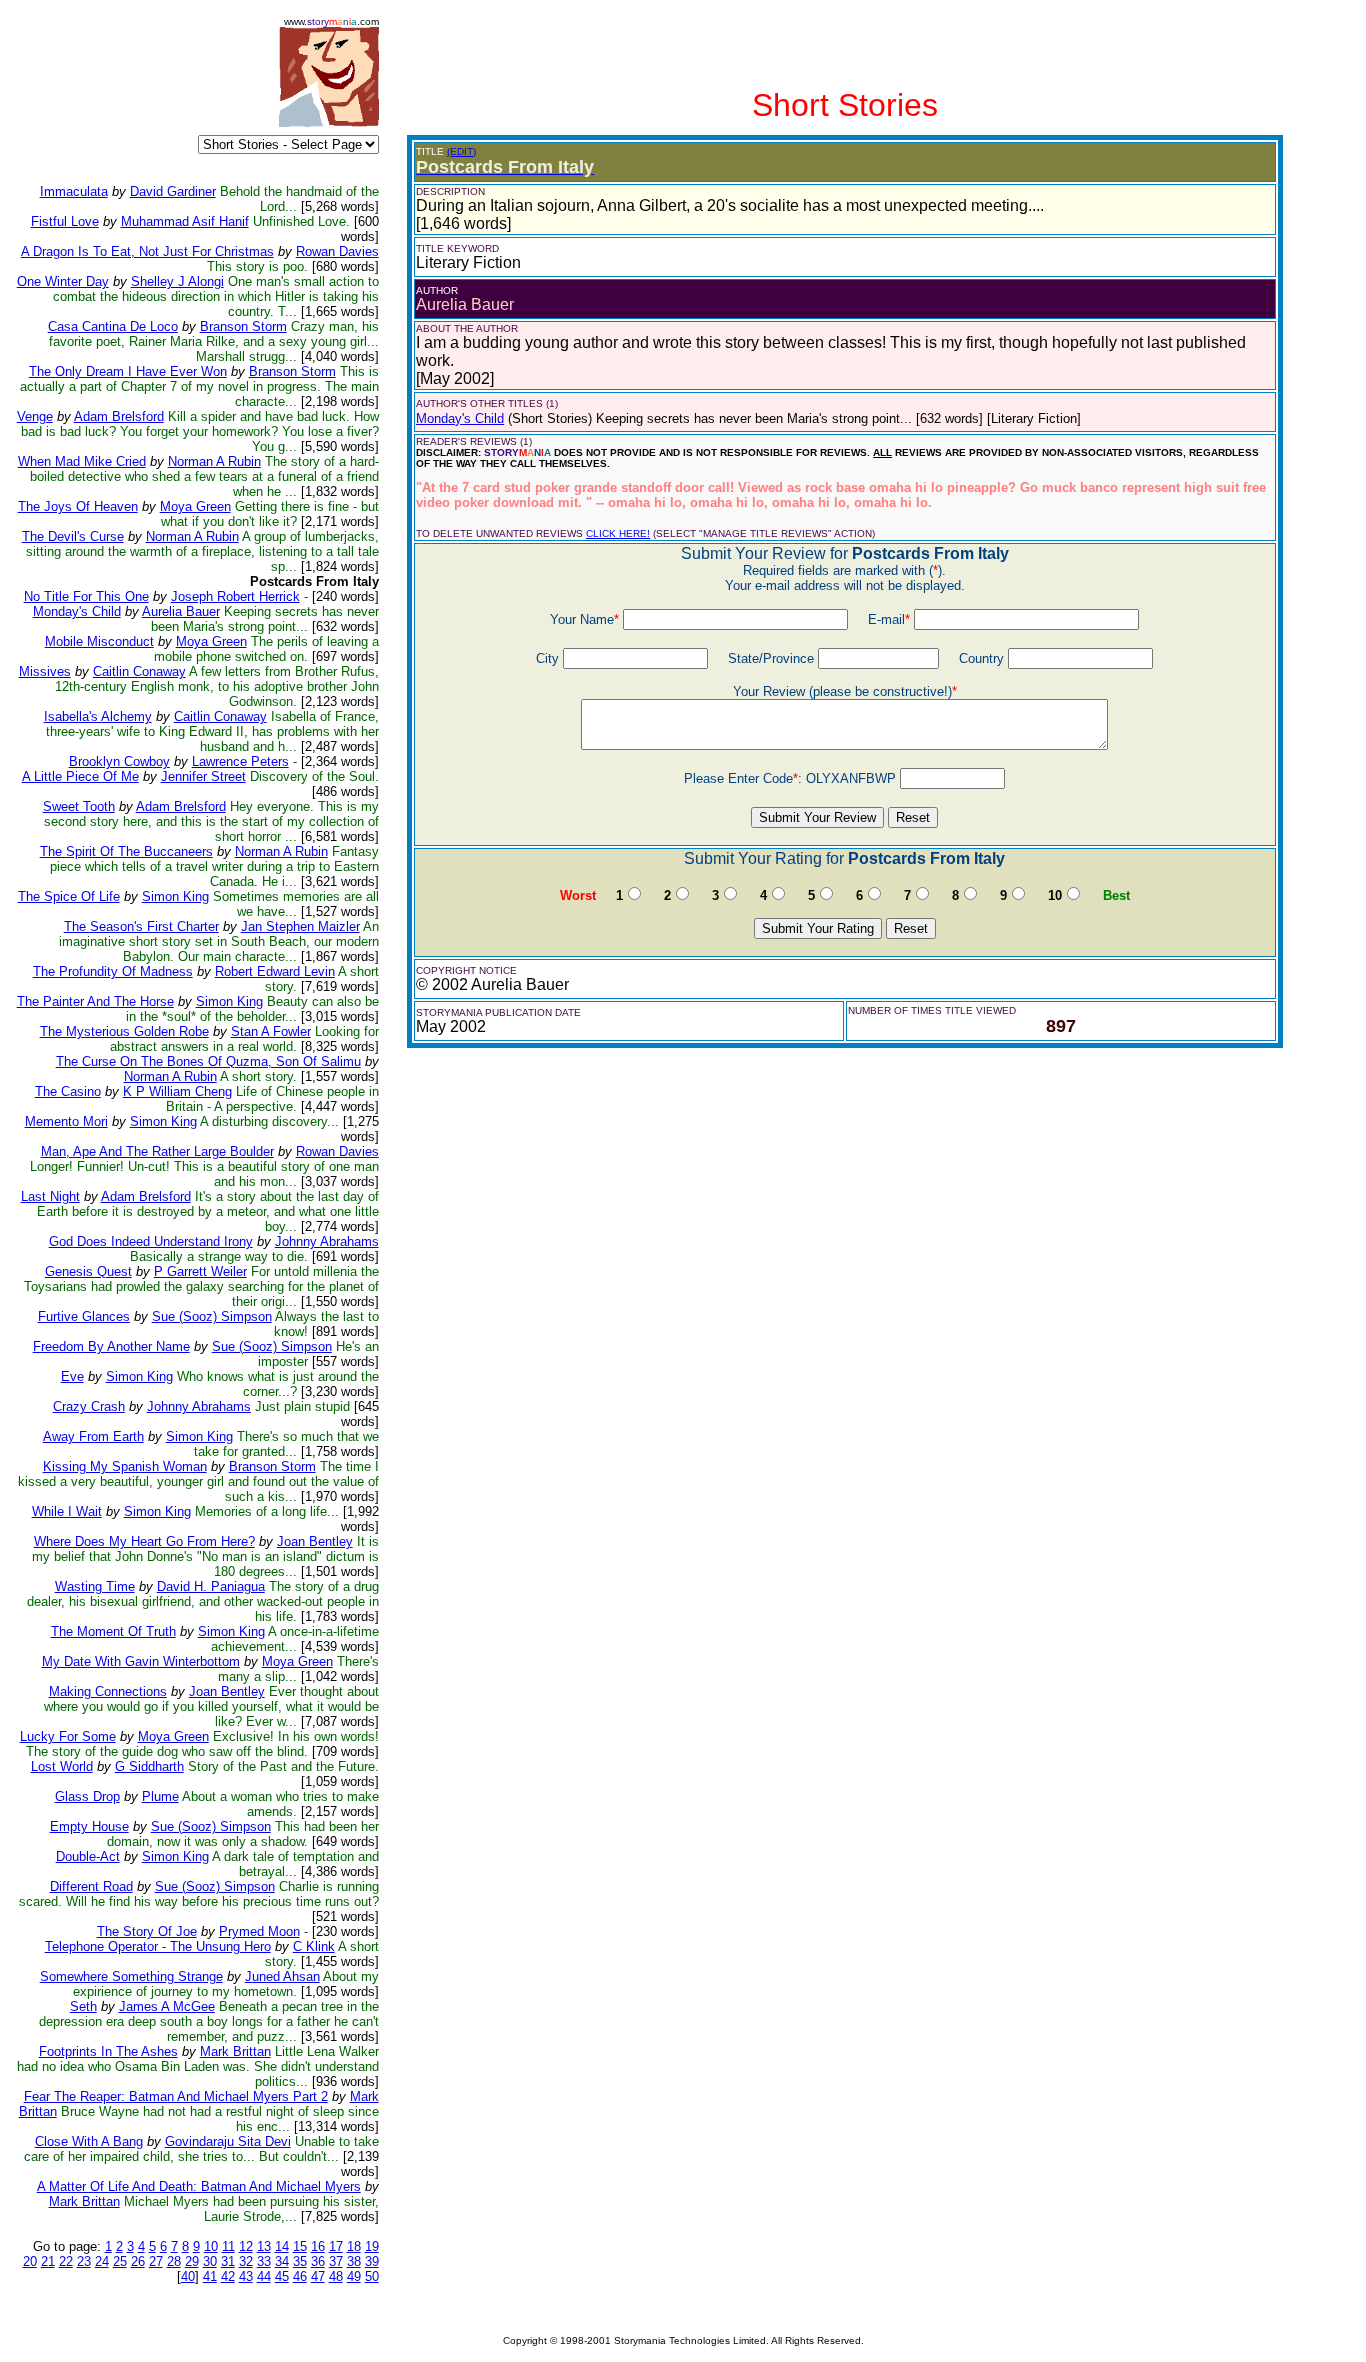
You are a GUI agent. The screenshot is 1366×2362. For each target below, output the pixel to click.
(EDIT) (461, 151)
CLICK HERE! (618, 533)
